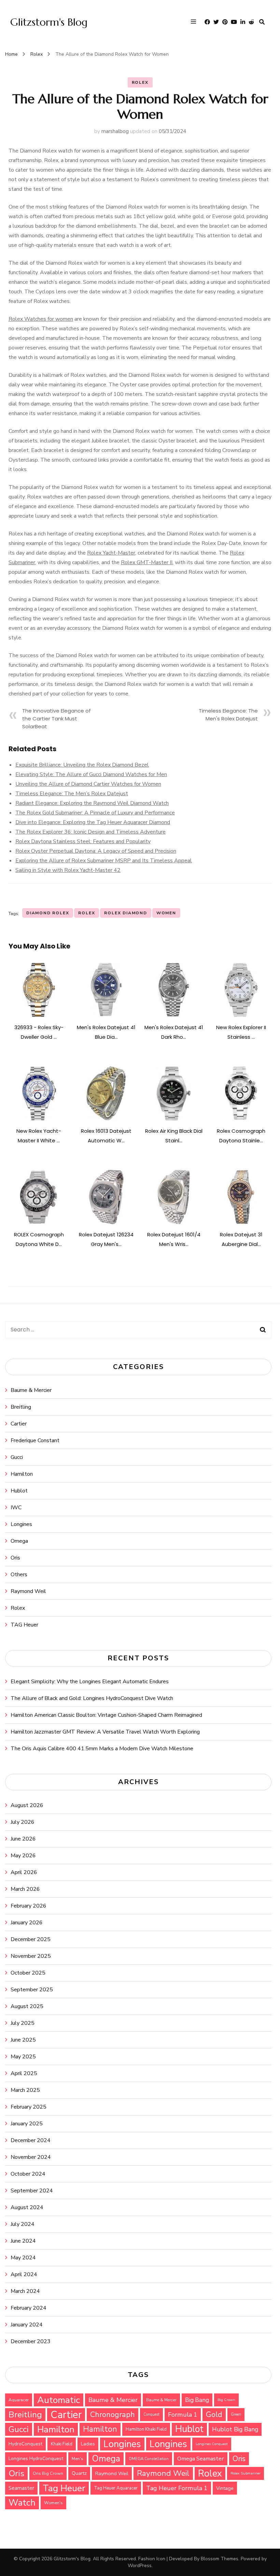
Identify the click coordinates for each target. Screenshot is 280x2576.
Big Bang (197, 2400)
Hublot (19, 1491)
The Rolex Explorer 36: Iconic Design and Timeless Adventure (90, 832)
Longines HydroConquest (36, 2459)
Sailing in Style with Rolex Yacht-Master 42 (68, 870)
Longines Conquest (212, 2444)
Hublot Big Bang (235, 2429)
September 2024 (32, 2191)
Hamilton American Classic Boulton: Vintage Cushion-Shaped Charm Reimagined (106, 1715)
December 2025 (31, 1939)
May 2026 (23, 1856)
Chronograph (113, 2415)
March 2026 (25, 1889)
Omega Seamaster (201, 2459)
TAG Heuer (24, 1625)
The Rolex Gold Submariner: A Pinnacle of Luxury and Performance (95, 813)
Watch (22, 2503)
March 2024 (25, 2291)
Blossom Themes (220, 2559)
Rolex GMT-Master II (147, 562)
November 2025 (31, 1956)
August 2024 (27, 2207)
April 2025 (24, 2073)
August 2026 (27, 1805)
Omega (19, 1541)
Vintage (225, 2488)
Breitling (21, 1407)
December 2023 (31, 2341)
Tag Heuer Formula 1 (177, 2488)
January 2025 (27, 2124)
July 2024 (23, 2224)
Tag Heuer (64, 2488)
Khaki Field (62, 2444)
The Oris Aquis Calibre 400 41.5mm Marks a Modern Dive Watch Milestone (102, 1749)
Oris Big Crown (48, 2473)
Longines (21, 1524)
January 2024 (27, 2325)
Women (166, 913)
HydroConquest (25, 2444)
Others (19, 1575)
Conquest (151, 2414)
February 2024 (29, 2308)
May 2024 (23, 2258)
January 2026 (27, 1923)
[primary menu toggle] (195, 22)
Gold (214, 2414)
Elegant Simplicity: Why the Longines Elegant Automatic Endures (90, 1682)
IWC (16, 1508)
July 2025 (23, 2023)
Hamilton (22, 1474)
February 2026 (29, 1906)
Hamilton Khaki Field (146, 2429)
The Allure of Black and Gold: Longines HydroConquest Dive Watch (92, 1698)
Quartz (79, 2473)
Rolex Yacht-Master (111, 553)
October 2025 (28, 1973)
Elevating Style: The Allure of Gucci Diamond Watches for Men (91, 774)
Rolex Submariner (246, 2473)
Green (236, 2414)
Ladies (88, 2444)
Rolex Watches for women (41, 319)
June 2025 (23, 2040)
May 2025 (23, 2057)
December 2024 (31, 2140)
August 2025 (27, 2006)
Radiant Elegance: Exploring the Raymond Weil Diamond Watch (92, 803)
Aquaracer (19, 2400)
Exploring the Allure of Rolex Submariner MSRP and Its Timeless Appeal (104, 861)
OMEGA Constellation (149, 2459)
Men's (78, 2459)
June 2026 (23, 1839)
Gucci (17, 1457)
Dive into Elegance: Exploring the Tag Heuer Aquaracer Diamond (93, 822)
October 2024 (28, 2174)
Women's (53, 2503)
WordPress (140, 2566)
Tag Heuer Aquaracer (116, 2488)
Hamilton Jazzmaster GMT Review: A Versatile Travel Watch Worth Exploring (105, 1732)
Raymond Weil (28, 1591)
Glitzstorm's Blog (49, 22)
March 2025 (25, 2090)
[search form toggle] (262, 22)
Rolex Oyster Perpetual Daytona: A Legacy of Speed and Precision (96, 851)
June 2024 (23, 2241)
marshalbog (115, 131)
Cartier (19, 1424)
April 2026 (24, 1872)
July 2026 (23, 1822)
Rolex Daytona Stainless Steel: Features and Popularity (83, 841)
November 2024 (31, 2157)
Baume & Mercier (31, 1390)
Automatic (59, 2400)
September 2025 (32, 1990)
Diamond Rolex (48, 913)
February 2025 (29, 2107)
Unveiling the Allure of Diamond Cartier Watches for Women (88, 784)
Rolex (140, 82)
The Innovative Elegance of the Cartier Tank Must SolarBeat (57, 719)
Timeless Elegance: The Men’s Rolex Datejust (72, 794)
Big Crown (226, 2400)
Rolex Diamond (125, 913)
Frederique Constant (35, 1440)
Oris (15, 1558)
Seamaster (21, 2488)
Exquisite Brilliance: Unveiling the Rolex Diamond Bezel (82, 765)
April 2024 (24, 2274)
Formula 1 (183, 2415)
